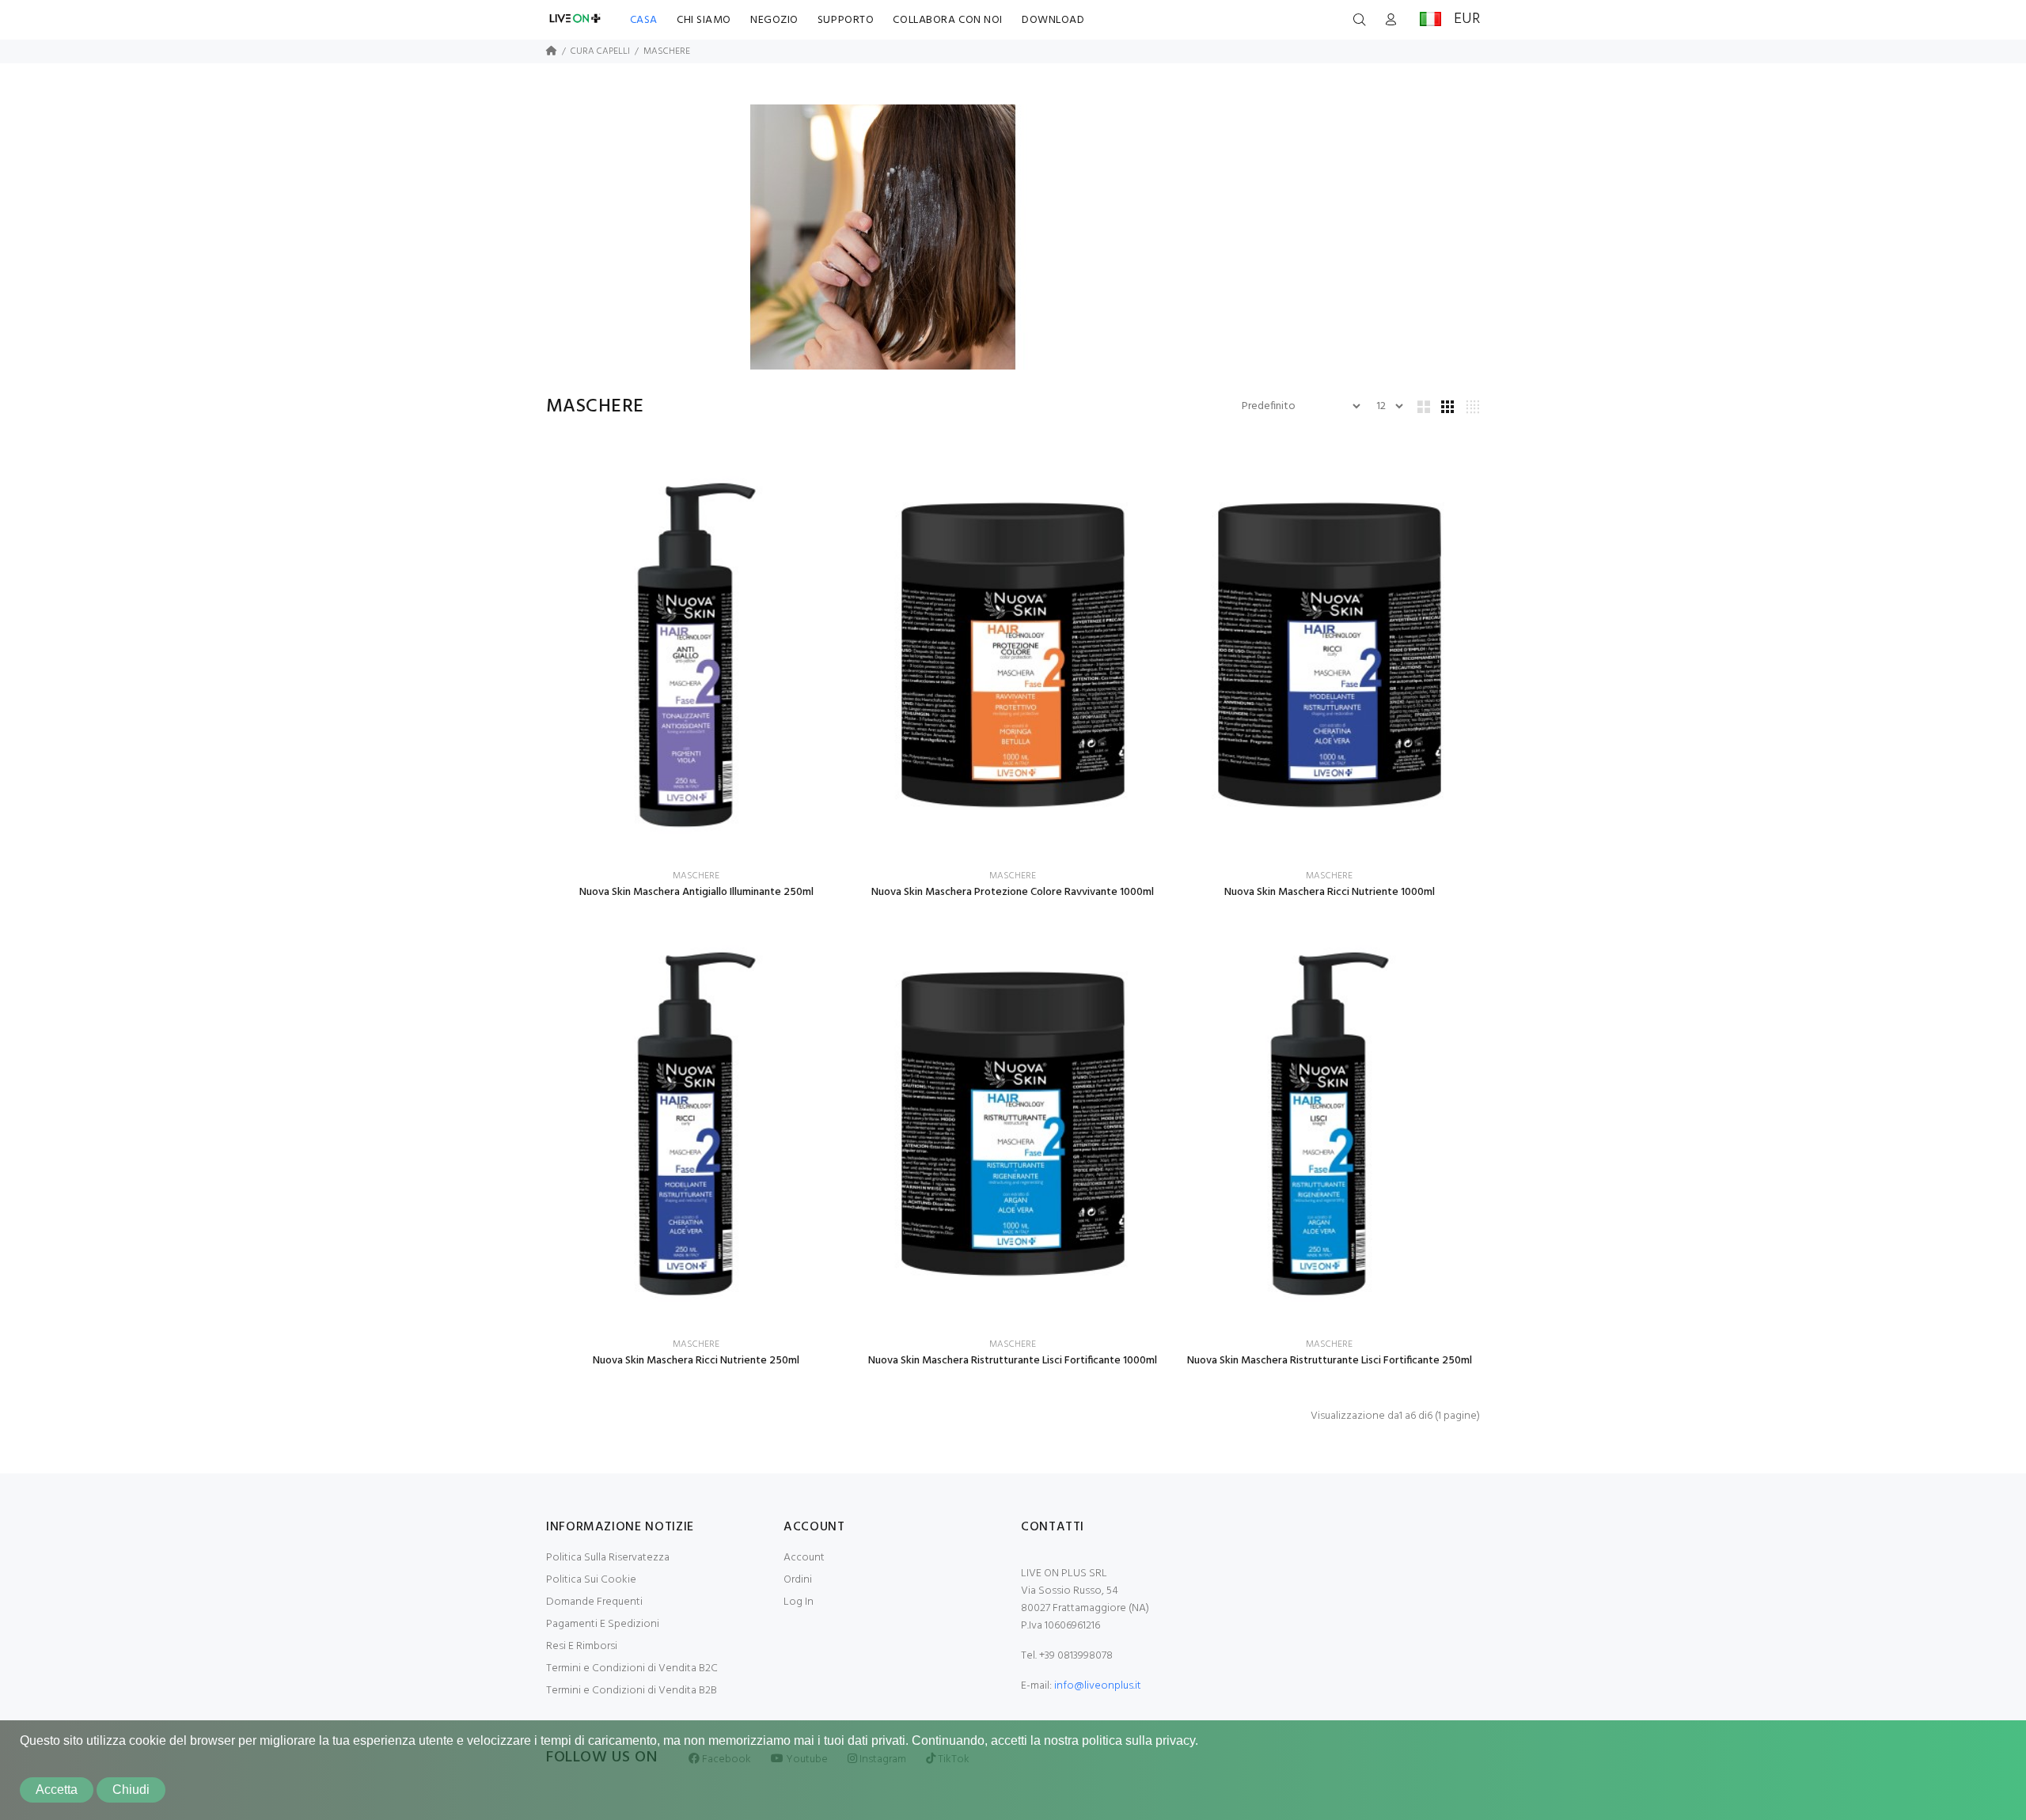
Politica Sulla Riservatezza (608, 1558)
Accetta (57, 1790)
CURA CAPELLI (600, 51)
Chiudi (131, 1790)
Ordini (798, 1580)
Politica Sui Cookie (591, 1580)
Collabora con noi (948, 20)
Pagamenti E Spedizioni (603, 1624)
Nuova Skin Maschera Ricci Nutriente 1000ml (1330, 892)
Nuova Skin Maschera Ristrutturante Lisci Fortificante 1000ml (1013, 1361)
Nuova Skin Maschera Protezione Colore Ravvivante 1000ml (1013, 892)
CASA (644, 20)
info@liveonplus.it (1098, 1686)
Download (1053, 20)
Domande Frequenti (594, 1602)
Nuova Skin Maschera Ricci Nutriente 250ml (696, 1361)
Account (804, 1558)
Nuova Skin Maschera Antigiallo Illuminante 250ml (696, 892)
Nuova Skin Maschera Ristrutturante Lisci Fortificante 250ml (1330, 1361)
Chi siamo (704, 20)
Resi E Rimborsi (582, 1646)
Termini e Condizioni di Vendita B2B (632, 1691)
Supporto (846, 20)
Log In (799, 1602)
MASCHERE (667, 51)
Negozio (774, 20)
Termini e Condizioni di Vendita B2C (632, 1668)
